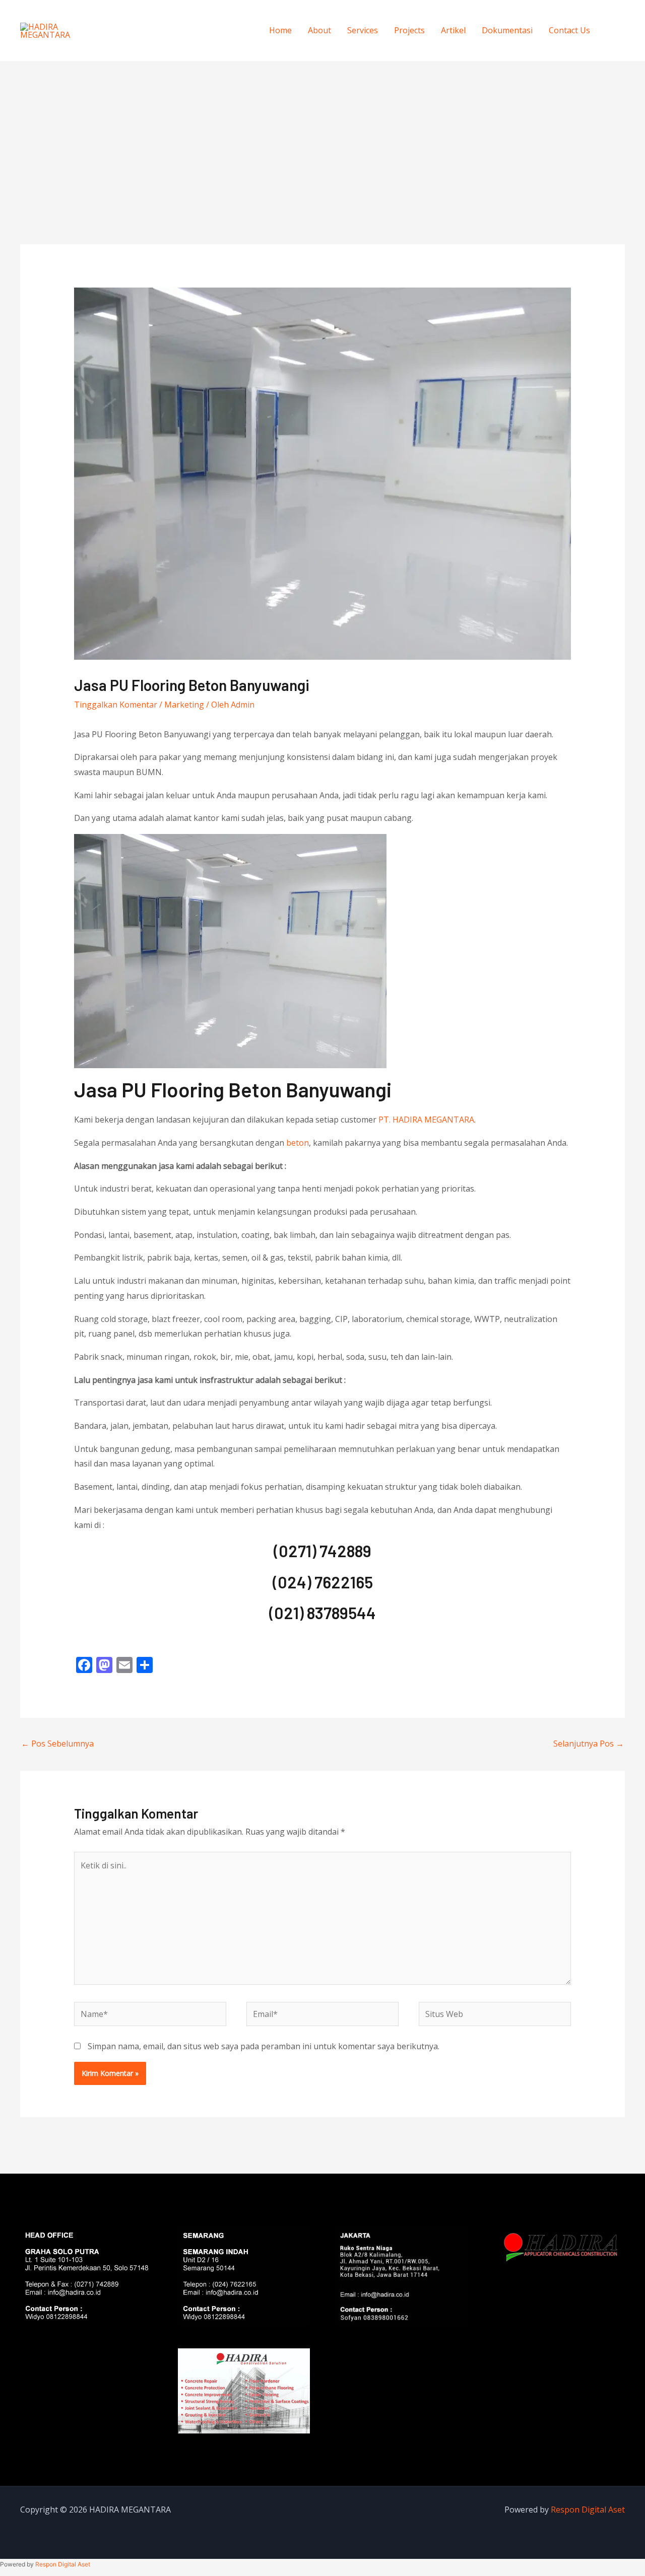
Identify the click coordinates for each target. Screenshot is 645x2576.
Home (280, 30)
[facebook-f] (614, 15)
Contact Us (569, 30)
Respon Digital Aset (588, 2510)
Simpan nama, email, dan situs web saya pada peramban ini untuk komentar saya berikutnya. (264, 2046)
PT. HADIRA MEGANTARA (426, 1120)
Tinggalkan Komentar (116, 705)
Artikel (453, 30)
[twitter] (614, 30)
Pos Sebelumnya (57, 1744)
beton (298, 1143)
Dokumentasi (507, 30)
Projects (409, 30)
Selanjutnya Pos (589, 1744)
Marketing (184, 705)
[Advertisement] (322, 136)
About (319, 30)
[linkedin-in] (614, 45)
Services (363, 30)
